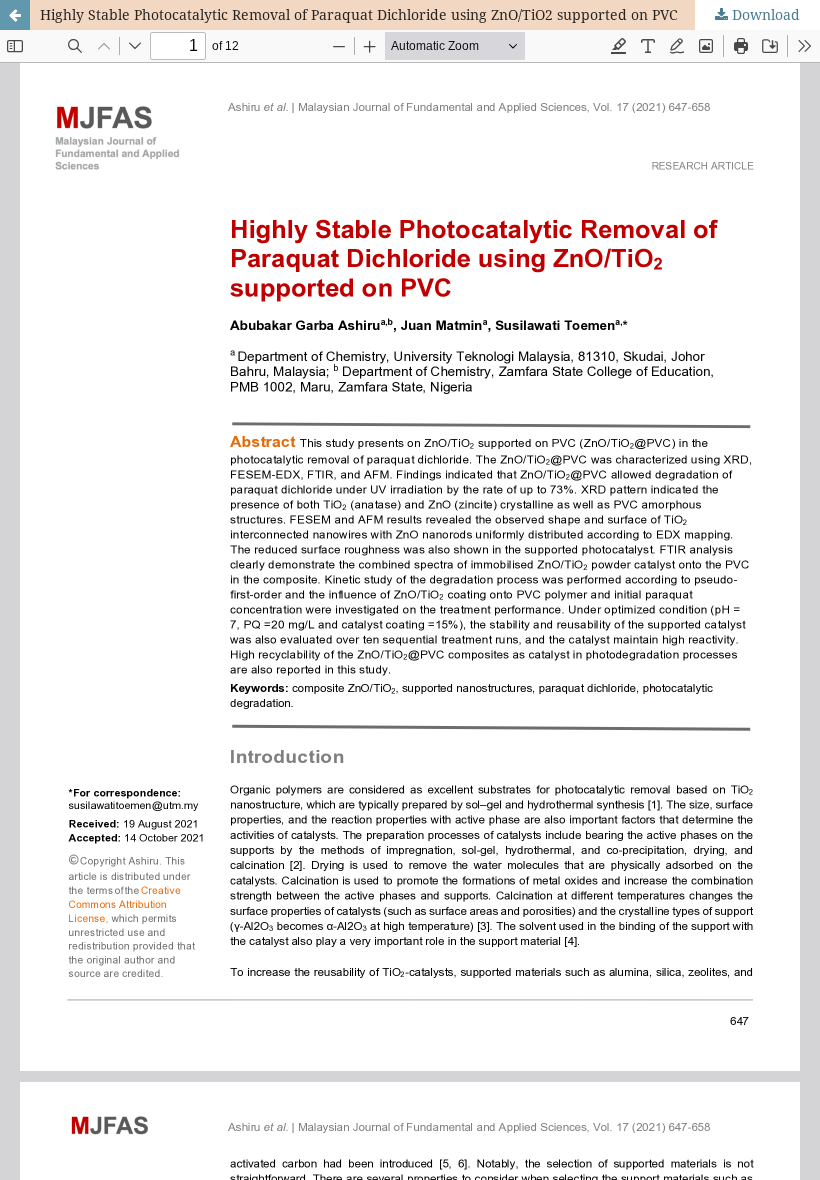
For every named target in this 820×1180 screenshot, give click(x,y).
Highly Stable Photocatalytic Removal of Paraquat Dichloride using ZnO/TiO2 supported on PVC (359, 14)
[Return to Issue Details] (15, 15)
